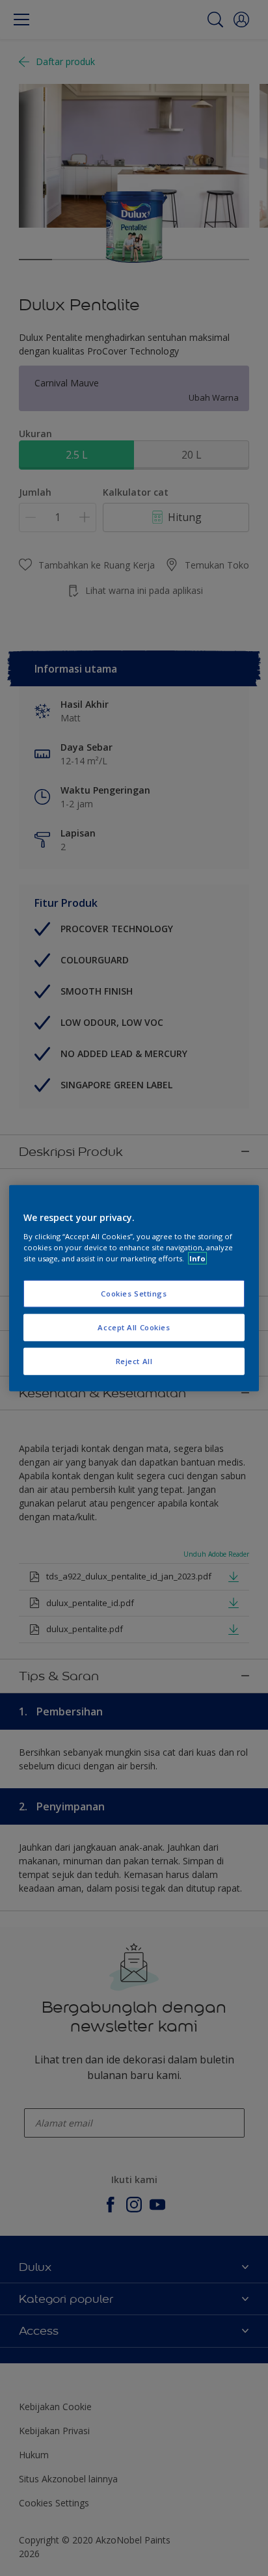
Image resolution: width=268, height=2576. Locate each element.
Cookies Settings (134, 1294)
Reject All (134, 1361)
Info (197, 1258)
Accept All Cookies (134, 1327)
